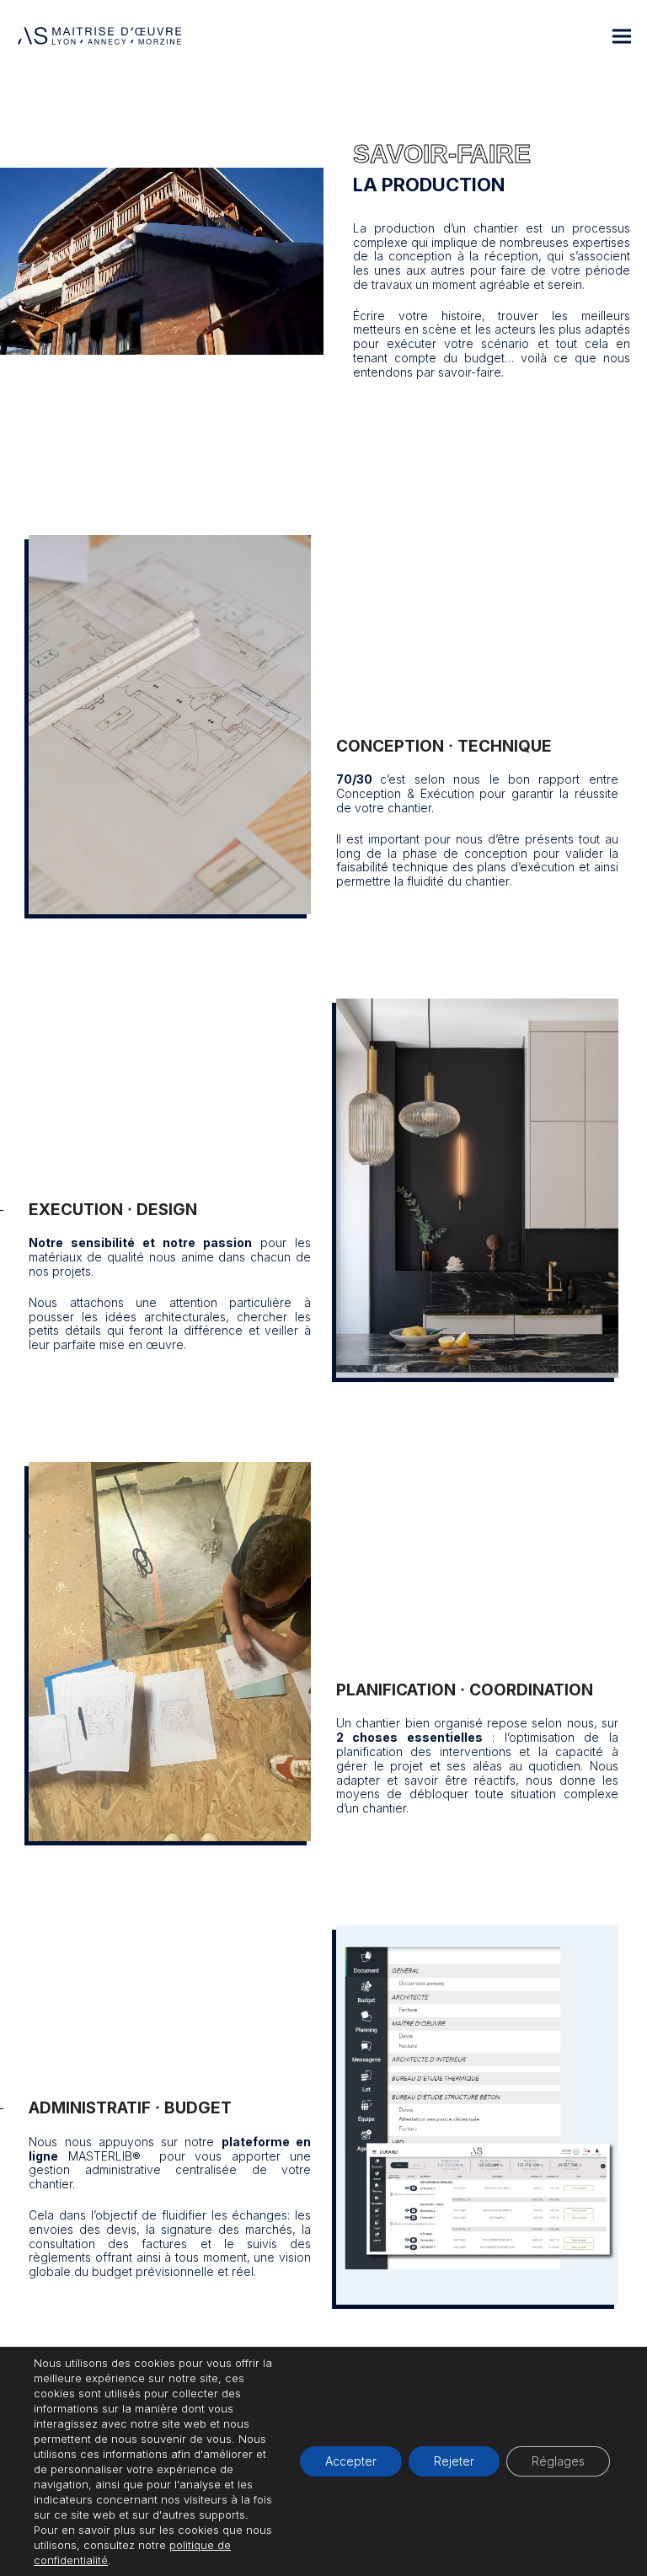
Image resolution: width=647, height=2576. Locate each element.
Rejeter (454, 2461)
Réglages (558, 2461)
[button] (622, 36)
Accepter (351, 2461)
